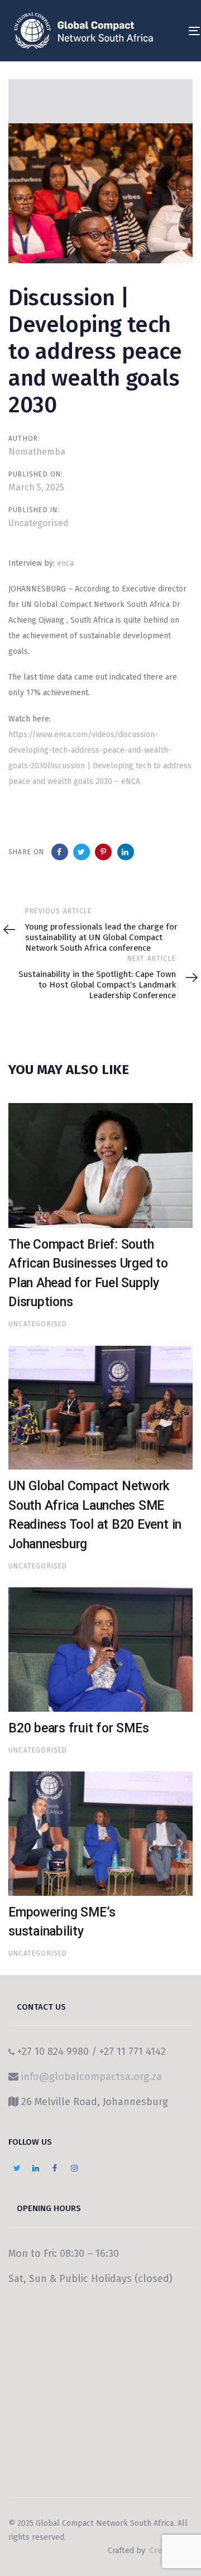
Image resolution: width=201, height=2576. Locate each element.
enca (65, 563)
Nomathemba (37, 452)
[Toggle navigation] (171, 31)
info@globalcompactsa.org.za (92, 2077)
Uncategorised (39, 523)
